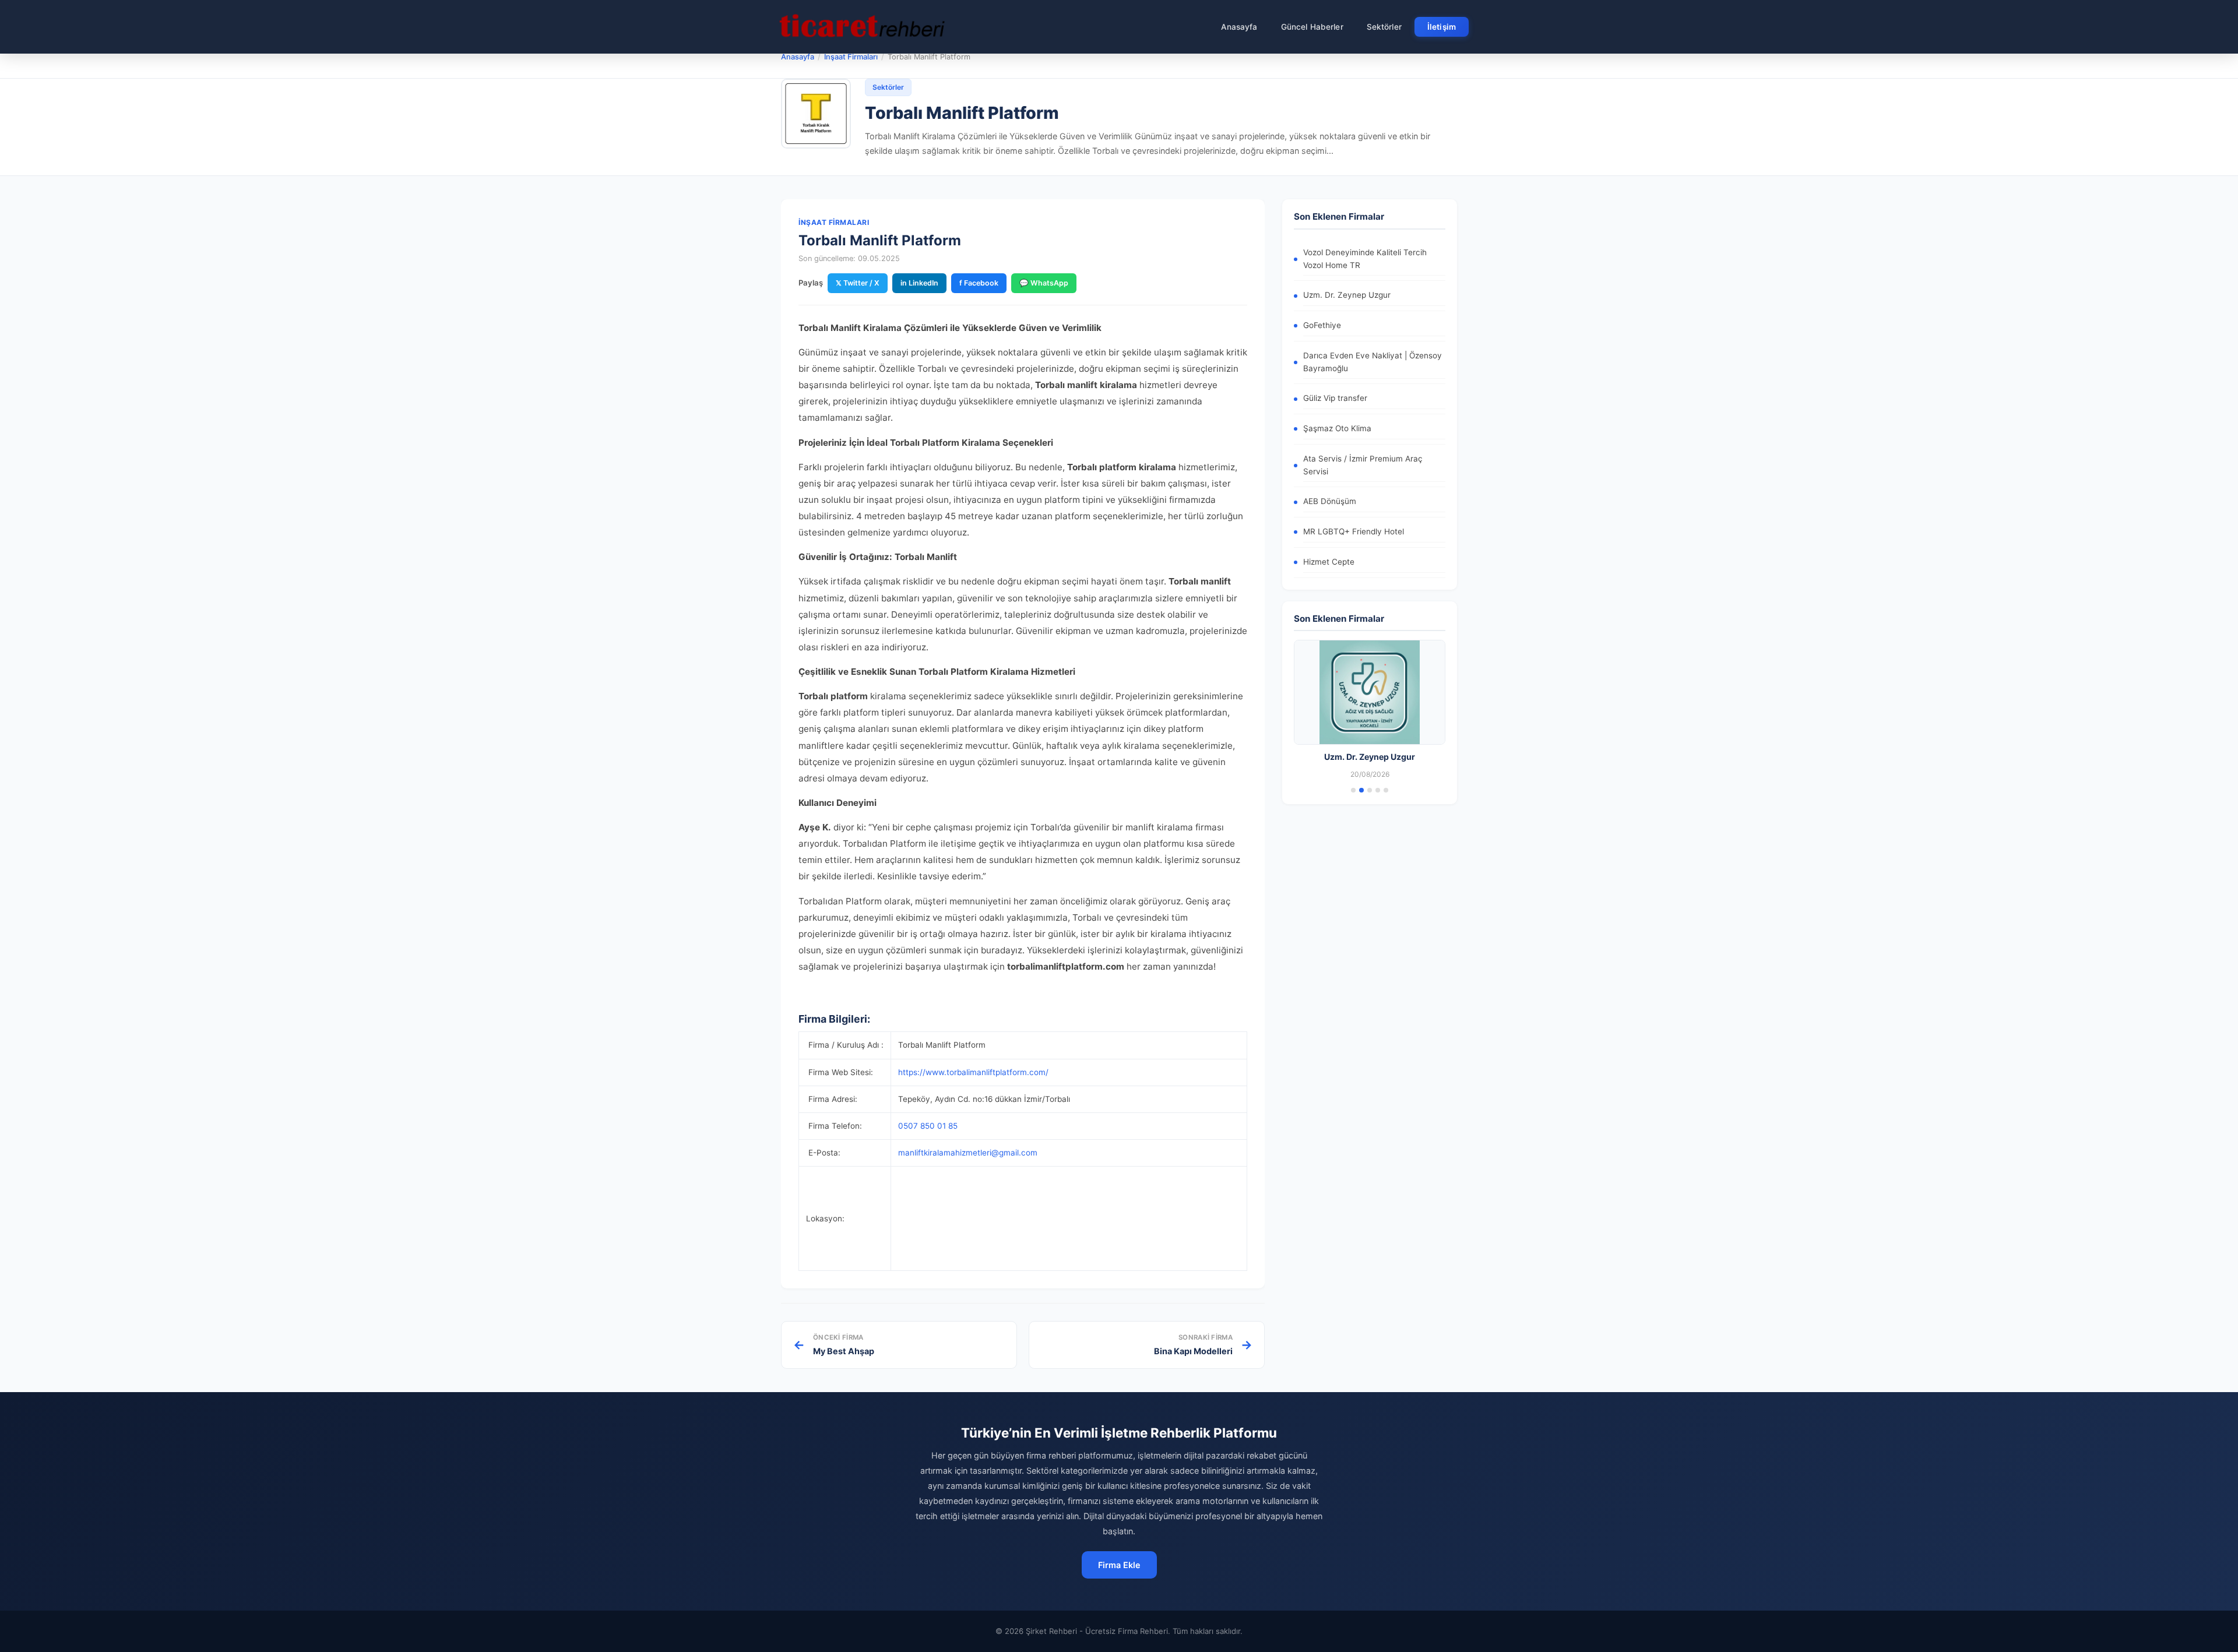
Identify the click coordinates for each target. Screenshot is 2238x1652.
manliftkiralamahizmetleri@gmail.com (968, 1153)
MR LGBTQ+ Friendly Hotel (1354, 531)
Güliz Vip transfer (1335, 398)
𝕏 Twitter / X (858, 283)
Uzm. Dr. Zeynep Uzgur (1347, 295)
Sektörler (1384, 27)
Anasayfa (1239, 27)
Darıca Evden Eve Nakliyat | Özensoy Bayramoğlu (1373, 362)
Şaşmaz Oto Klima (1337, 428)
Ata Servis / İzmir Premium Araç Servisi (1363, 465)
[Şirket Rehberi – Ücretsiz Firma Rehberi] (862, 27)
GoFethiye (1322, 325)
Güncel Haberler (1312, 27)
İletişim (1442, 27)
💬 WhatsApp (1044, 283)
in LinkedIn (919, 283)
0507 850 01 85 (928, 1126)
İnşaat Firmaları (851, 57)
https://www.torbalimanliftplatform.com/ (973, 1072)
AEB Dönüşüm (1330, 501)
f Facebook (979, 283)
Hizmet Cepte (1329, 562)
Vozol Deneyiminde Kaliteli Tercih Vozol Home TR (1365, 259)
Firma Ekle (1119, 1565)
